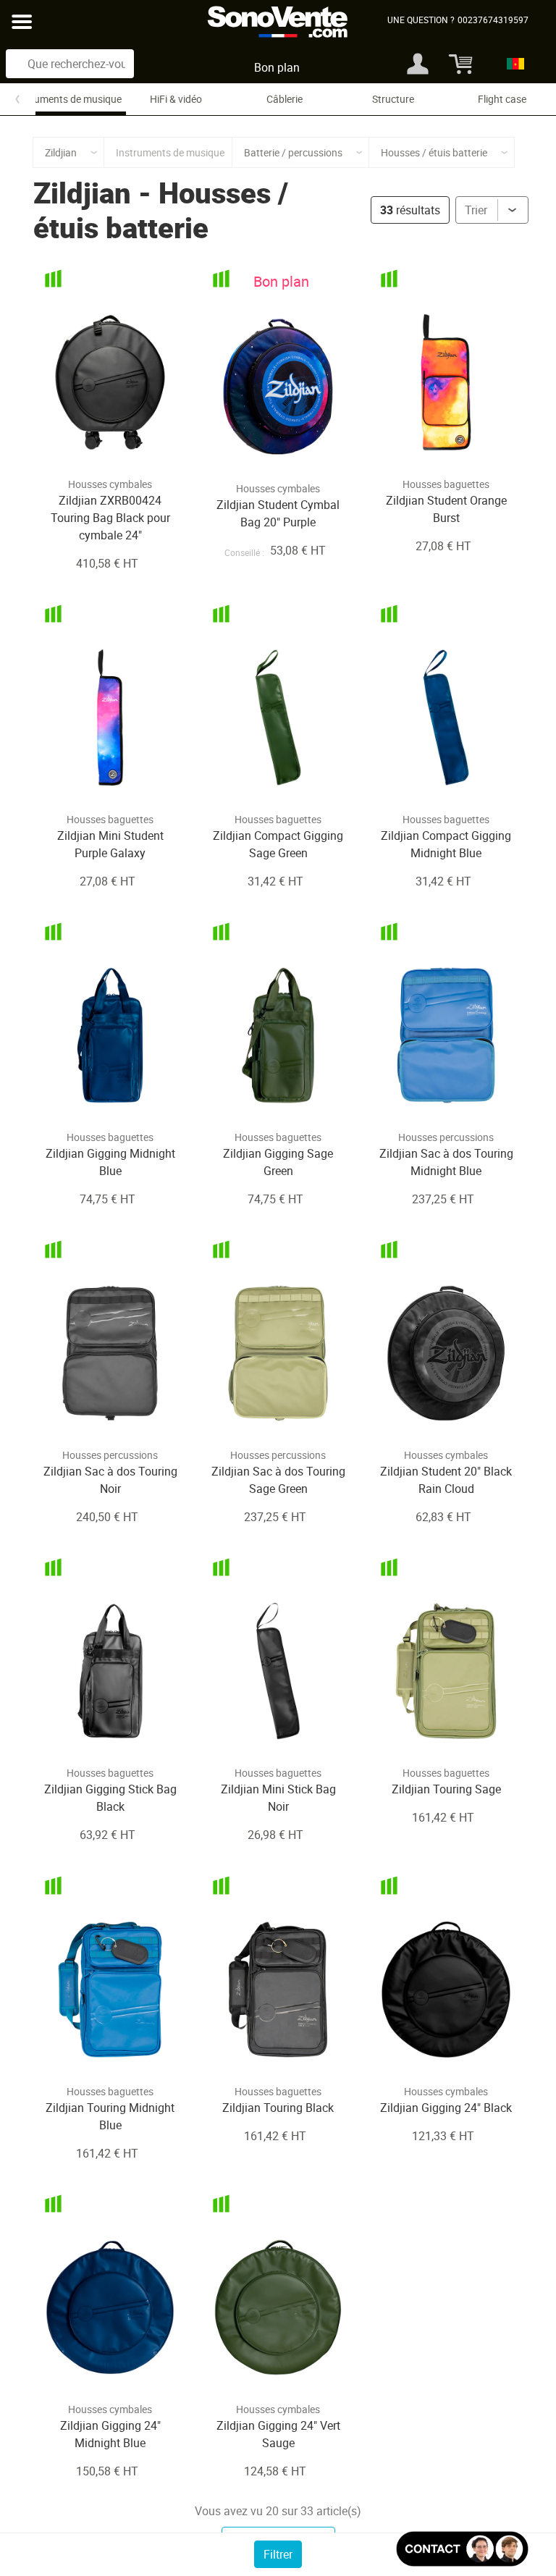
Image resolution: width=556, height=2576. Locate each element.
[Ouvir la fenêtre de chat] (462, 2549)
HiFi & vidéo (176, 99)
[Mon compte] (418, 64)
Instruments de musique (67, 99)
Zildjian (82, 193)
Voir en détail (92, 439)
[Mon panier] (455, 64)
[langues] (511, 64)
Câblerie (285, 99)
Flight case (502, 99)
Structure (393, 99)
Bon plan (277, 67)
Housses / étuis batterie (161, 210)
